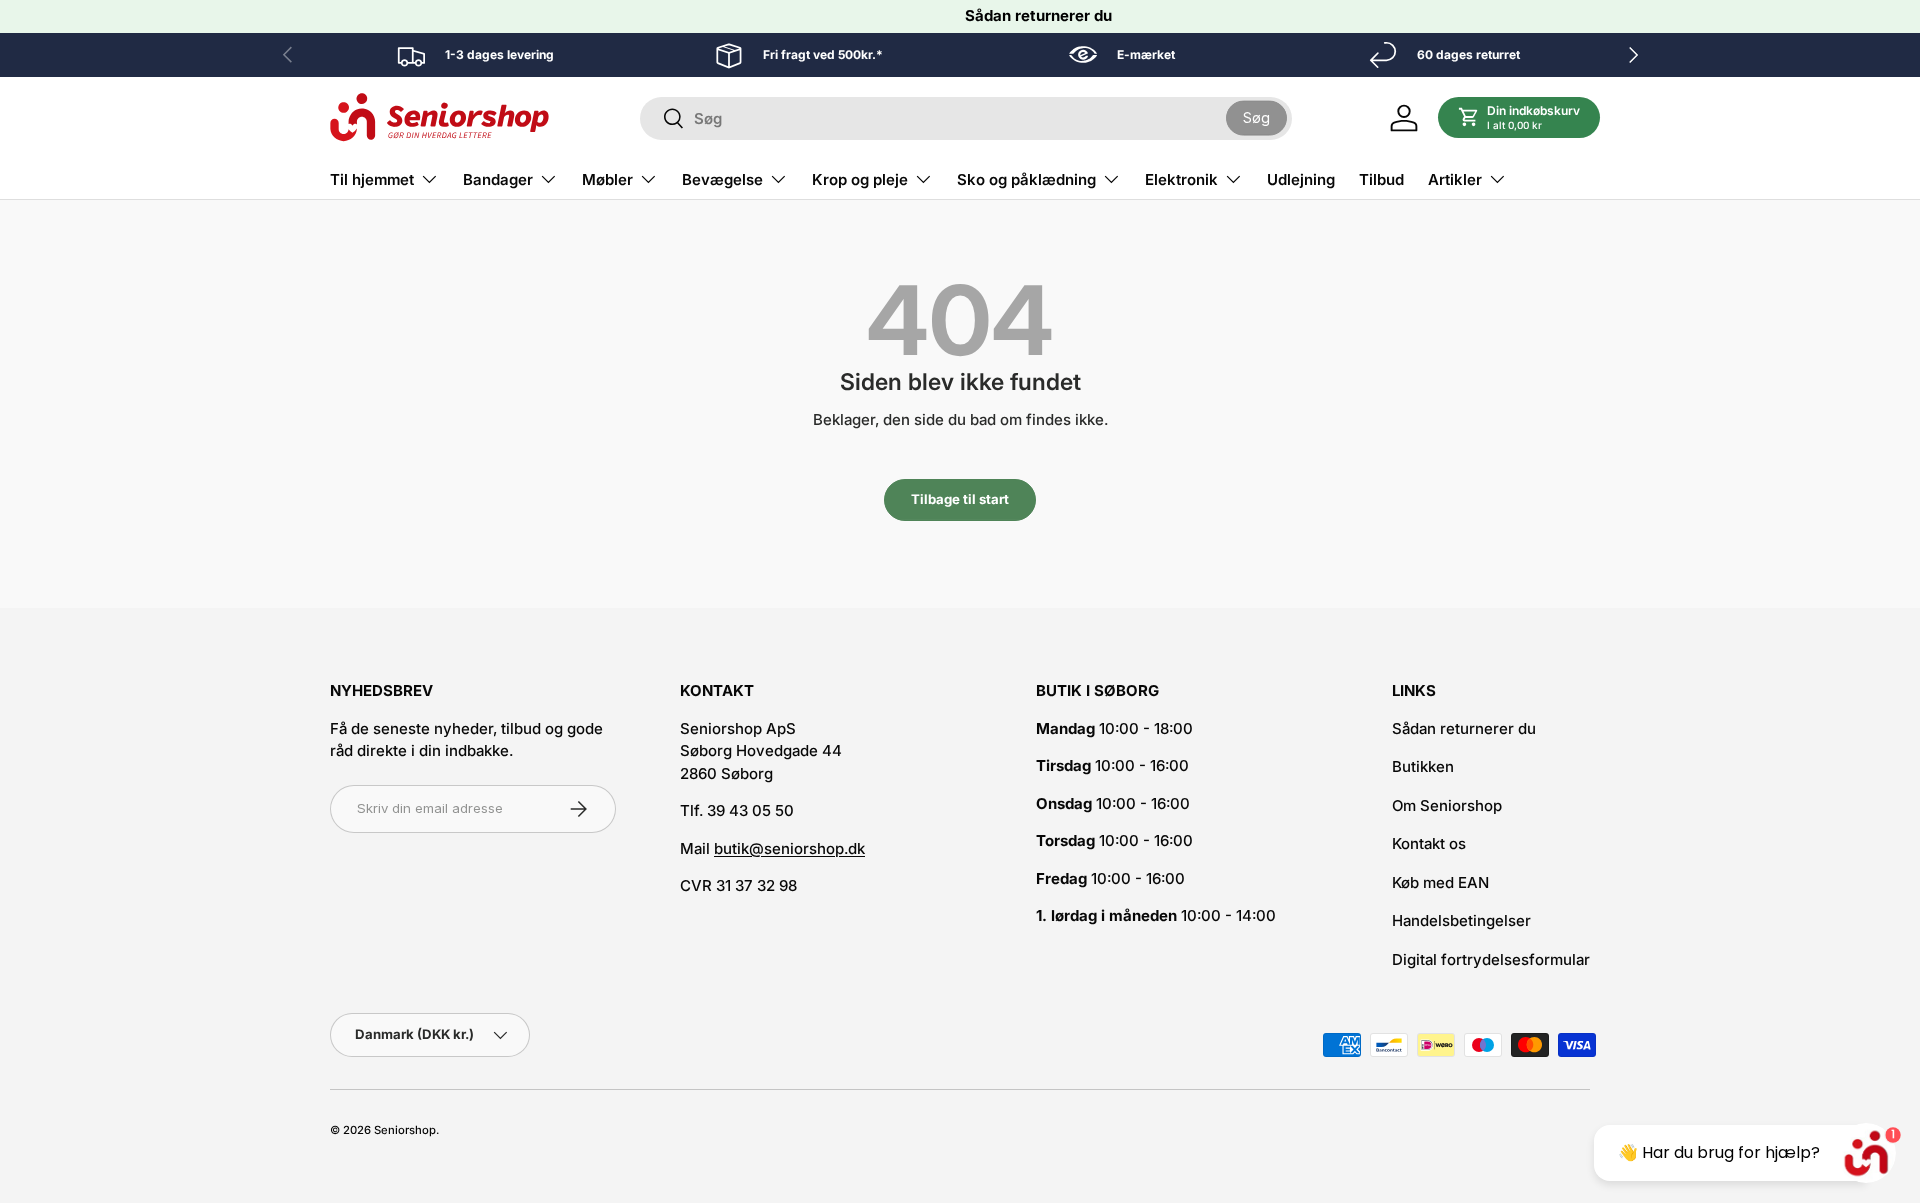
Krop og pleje (860, 179)
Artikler (1455, 179)
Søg (1256, 117)
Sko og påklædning (1026, 179)
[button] (1519, 118)
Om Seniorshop (1447, 805)
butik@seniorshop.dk (789, 848)
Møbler (607, 179)
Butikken (1423, 766)
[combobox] (966, 118)
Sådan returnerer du (1038, 15)
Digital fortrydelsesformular (1491, 959)
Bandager (498, 179)
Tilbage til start (960, 499)
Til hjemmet (372, 179)
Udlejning (1301, 179)
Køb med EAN (1440, 882)
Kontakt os (1429, 843)
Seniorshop (405, 1130)
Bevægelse (722, 179)
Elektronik (1181, 179)
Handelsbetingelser (1461, 920)
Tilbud (1381, 179)
